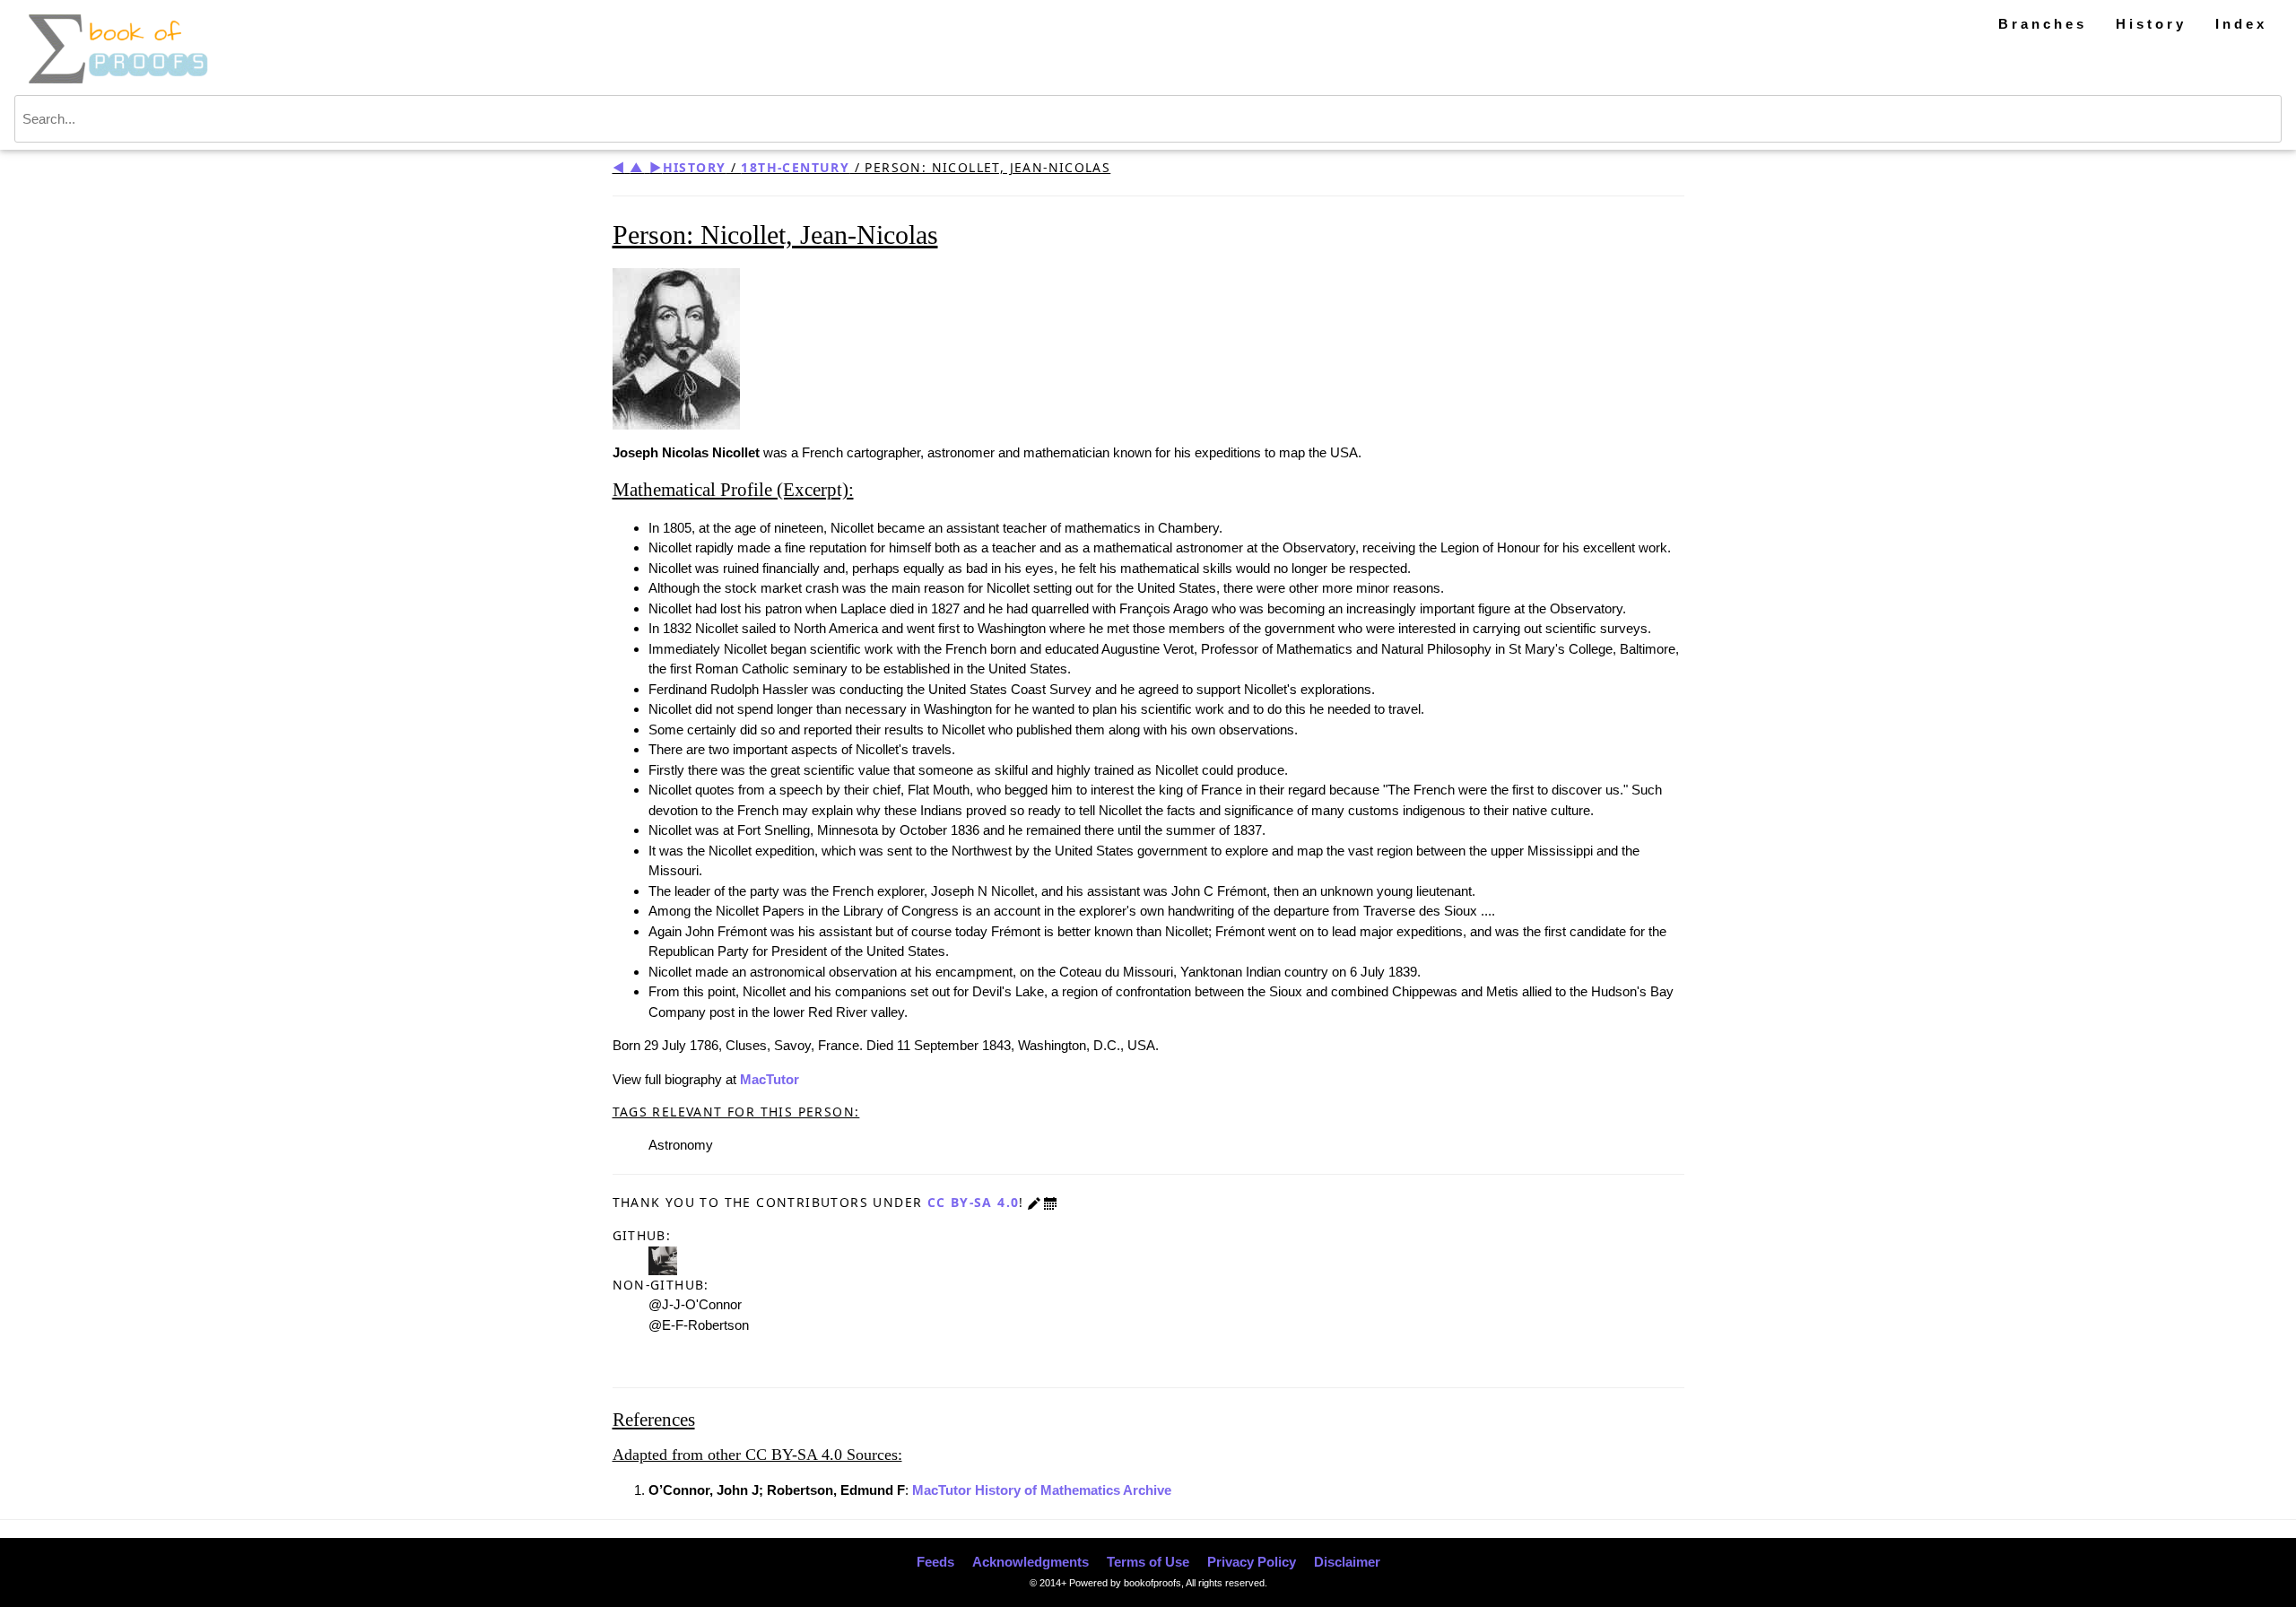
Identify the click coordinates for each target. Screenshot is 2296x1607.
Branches (2043, 24)
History (2151, 24)
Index (2241, 24)
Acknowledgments (1031, 1562)
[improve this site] (1034, 1202)
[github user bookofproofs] (663, 1259)
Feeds (935, 1562)
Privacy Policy (1252, 1562)
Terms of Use (1148, 1562)
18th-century (795, 167)
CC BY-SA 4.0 (974, 1202)
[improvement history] (1050, 1202)
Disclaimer (1347, 1562)
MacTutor (770, 1079)
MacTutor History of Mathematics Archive (1042, 1490)
